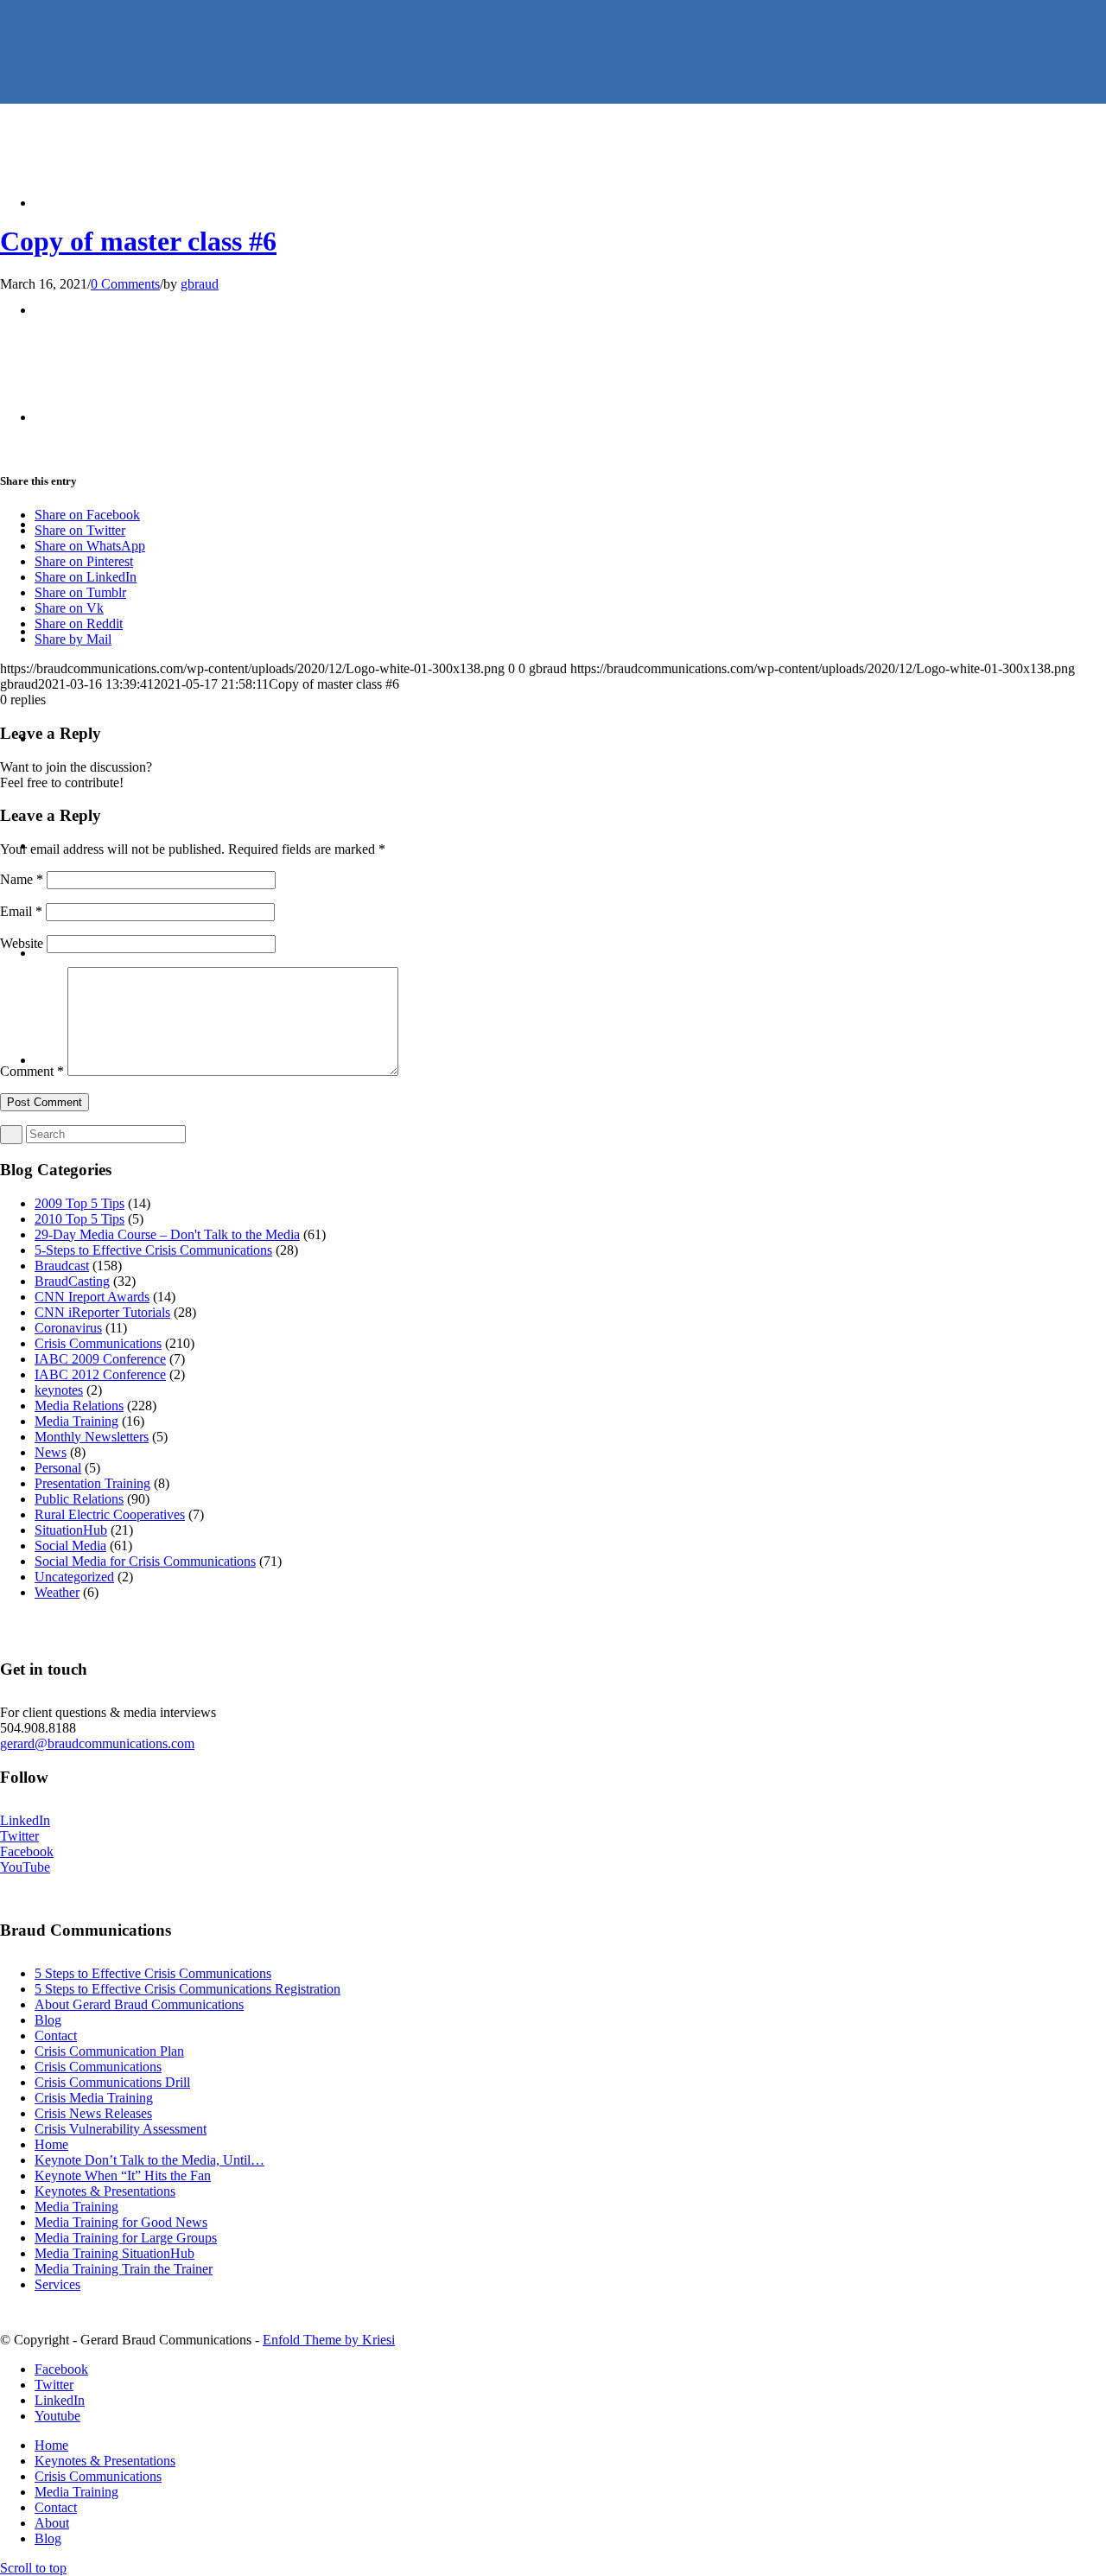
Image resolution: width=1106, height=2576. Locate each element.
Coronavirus (68, 1328)
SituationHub (71, 1530)
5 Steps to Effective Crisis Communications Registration (188, 1989)
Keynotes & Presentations (105, 2191)
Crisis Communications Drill (112, 2082)
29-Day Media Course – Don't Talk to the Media (167, 1234)
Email (21, 911)
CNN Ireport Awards (92, 1297)
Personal (58, 1468)
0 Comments (125, 284)
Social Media (70, 1546)
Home (51, 2144)
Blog (48, 2020)
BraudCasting (72, 1281)
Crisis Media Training (94, 2098)
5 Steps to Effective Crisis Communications (153, 1973)
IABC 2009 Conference (100, 1359)
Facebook (27, 1851)
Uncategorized (74, 1577)
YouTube (25, 1867)
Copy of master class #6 (138, 241)
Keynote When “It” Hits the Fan (123, 2175)
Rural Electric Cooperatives (110, 1514)
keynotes (59, 1390)
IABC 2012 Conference (100, 1374)
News (51, 1452)
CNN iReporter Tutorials (102, 1312)
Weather (57, 1592)
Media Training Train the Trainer (124, 2269)
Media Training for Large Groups (126, 2238)
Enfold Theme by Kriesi (329, 2340)
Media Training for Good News (121, 2222)
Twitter (19, 1836)
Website (22, 943)
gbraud (200, 284)
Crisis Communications (98, 1343)
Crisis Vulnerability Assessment (121, 2129)
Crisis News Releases (93, 2113)
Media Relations (79, 1406)
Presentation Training (92, 1483)
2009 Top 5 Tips (79, 1203)
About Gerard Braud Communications (139, 2004)
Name (22, 879)
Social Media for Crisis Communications (145, 1561)
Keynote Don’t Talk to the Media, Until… (149, 2160)
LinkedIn (25, 1820)
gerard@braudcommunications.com (97, 1743)
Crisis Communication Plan (109, 2051)
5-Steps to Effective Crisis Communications (153, 1250)
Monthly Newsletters (92, 1437)
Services (57, 2284)
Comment (32, 1071)
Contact (56, 2035)
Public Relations (79, 1499)
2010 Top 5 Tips (79, 1219)
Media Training (76, 1421)
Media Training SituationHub (114, 2253)
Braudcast (62, 1266)
